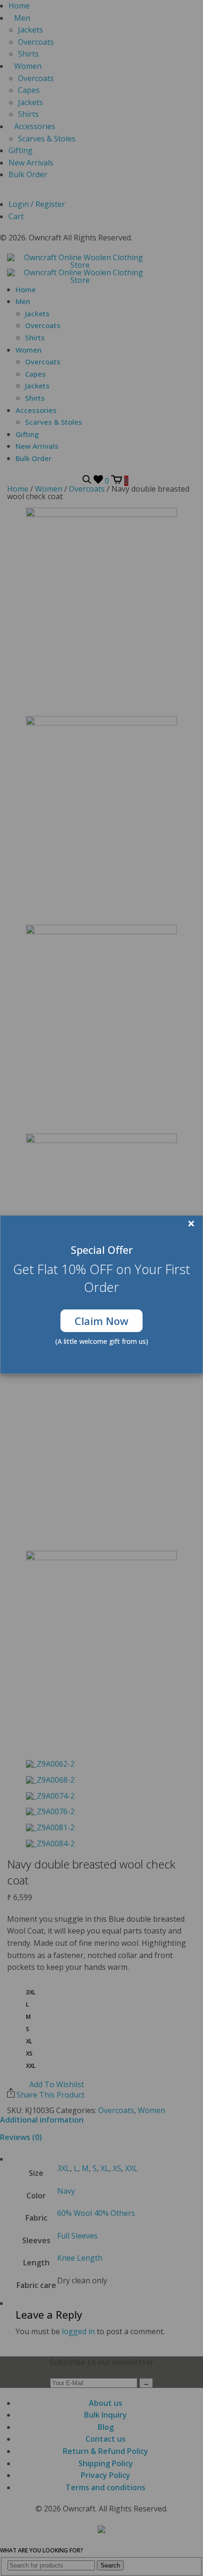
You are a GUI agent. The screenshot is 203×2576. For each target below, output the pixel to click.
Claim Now (101, 1321)
